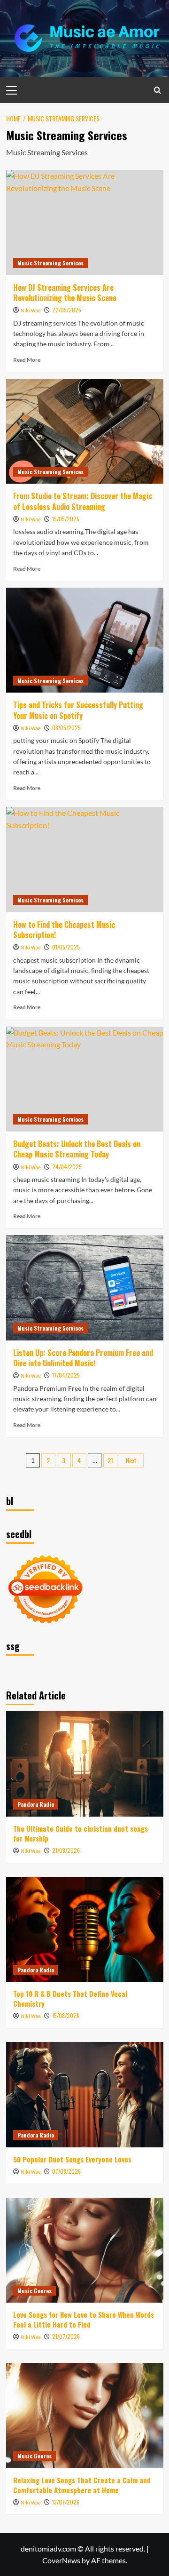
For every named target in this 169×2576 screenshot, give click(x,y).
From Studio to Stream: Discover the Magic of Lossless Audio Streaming (83, 501)
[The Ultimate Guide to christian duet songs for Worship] (85, 1764)
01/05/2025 (66, 947)
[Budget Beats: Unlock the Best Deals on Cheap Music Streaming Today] (85, 1079)
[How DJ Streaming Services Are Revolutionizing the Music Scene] (85, 222)
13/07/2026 (66, 2502)
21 (110, 1460)
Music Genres (35, 2291)
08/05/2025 (66, 728)
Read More (27, 360)
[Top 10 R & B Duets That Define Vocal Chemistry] (85, 1929)
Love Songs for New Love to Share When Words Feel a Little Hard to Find (84, 2319)
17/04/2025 (66, 1375)
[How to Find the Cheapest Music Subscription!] (85, 859)
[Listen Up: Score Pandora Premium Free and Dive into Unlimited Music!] (85, 1288)
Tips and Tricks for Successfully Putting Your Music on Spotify (78, 710)
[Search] (157, 90)
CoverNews (61, 2560)
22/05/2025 (67, 310)
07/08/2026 (66, 2171)
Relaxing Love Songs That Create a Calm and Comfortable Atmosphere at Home (82, 2485)
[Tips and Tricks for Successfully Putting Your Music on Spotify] (85, 640)
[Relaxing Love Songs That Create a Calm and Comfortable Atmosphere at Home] (85, 2415)
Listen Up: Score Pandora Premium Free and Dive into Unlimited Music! (83, 1358)
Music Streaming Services (50, 263)
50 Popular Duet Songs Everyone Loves (72, 2159)
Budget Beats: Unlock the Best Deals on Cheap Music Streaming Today (77, 1149)
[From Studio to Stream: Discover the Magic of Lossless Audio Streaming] (85, 431)
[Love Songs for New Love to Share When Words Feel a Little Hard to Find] (85, 2250)
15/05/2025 (66, 519)
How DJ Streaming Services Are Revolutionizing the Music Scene (65, 293)
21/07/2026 (66, 2336)
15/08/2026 (66, 2015)
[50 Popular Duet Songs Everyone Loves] (85, 2094)
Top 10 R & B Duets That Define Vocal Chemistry (70, 1998)
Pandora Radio (36, 1804)
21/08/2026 (66, 1850)
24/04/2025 (67, 1167)
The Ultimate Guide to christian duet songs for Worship (81, 1833)
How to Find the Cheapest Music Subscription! (64, 930)
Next (131, 1460)
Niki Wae (31, 311)
